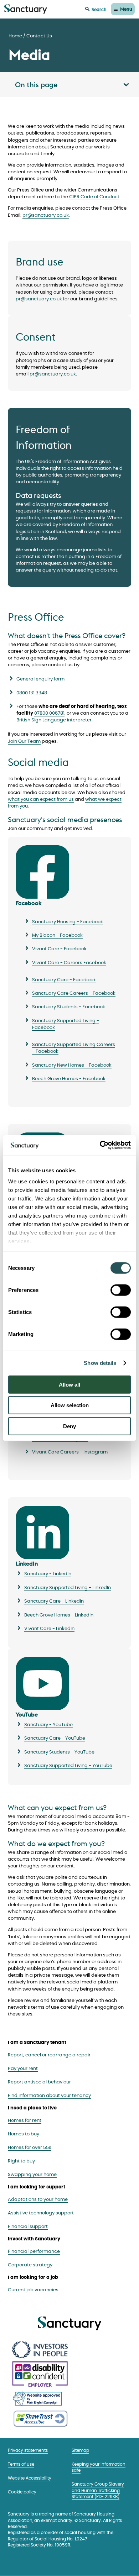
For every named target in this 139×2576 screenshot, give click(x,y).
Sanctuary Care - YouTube (55, 1738)
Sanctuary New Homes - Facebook (72, 1065)
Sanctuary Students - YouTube (59, 1752)
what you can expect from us (41, 800)
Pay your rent (23, 2069)
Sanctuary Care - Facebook (64, 980)
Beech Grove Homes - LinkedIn (59, 1615)
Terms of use (21, 2464)
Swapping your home (32, 2175)
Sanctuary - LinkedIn (48, 1574)
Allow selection (70, 1405)
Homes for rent (25, 2121)
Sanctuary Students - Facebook (69, 1007)
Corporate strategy (30, 2265)
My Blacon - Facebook (57, 935)
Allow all (69, 1384)
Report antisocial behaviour (39, 2082)
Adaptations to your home (38, 2200)
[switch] (121, 1290)
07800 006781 (49, 713)
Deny (69, 1426)
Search (99, 9)
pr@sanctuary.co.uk (46, 215)
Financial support (28, 2227)
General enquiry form (40, 679)
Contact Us (39, 36)
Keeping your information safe (99, 2467)
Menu (126, 9)
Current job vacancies (33, 2290)
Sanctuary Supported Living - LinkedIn (68, 1588)
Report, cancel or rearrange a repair (49, 2055)
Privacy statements (28, 2451)
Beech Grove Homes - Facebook (69, 1079)
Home (15, 36)
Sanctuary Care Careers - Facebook (74, 993)
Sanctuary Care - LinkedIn (54, 1601)
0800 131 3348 (32, 693)
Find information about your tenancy (49, 2096)
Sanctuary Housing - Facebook (68, 922)
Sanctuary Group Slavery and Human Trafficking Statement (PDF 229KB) (98, 2491)
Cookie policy (22, 2492)
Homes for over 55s (30, 2148)
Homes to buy (24, 2134)
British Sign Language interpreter (54, 720)
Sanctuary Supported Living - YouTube (68, 1766)
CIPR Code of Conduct (94, 197)
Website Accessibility (30, 2478)
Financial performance (34, 2252)
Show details (100, 1363)
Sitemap (80, 2451)
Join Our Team (24, 742)
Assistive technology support (41, 2213)
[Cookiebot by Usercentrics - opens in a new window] (100, 1145)
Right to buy (21, 2161)
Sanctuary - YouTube (48, 1725)
